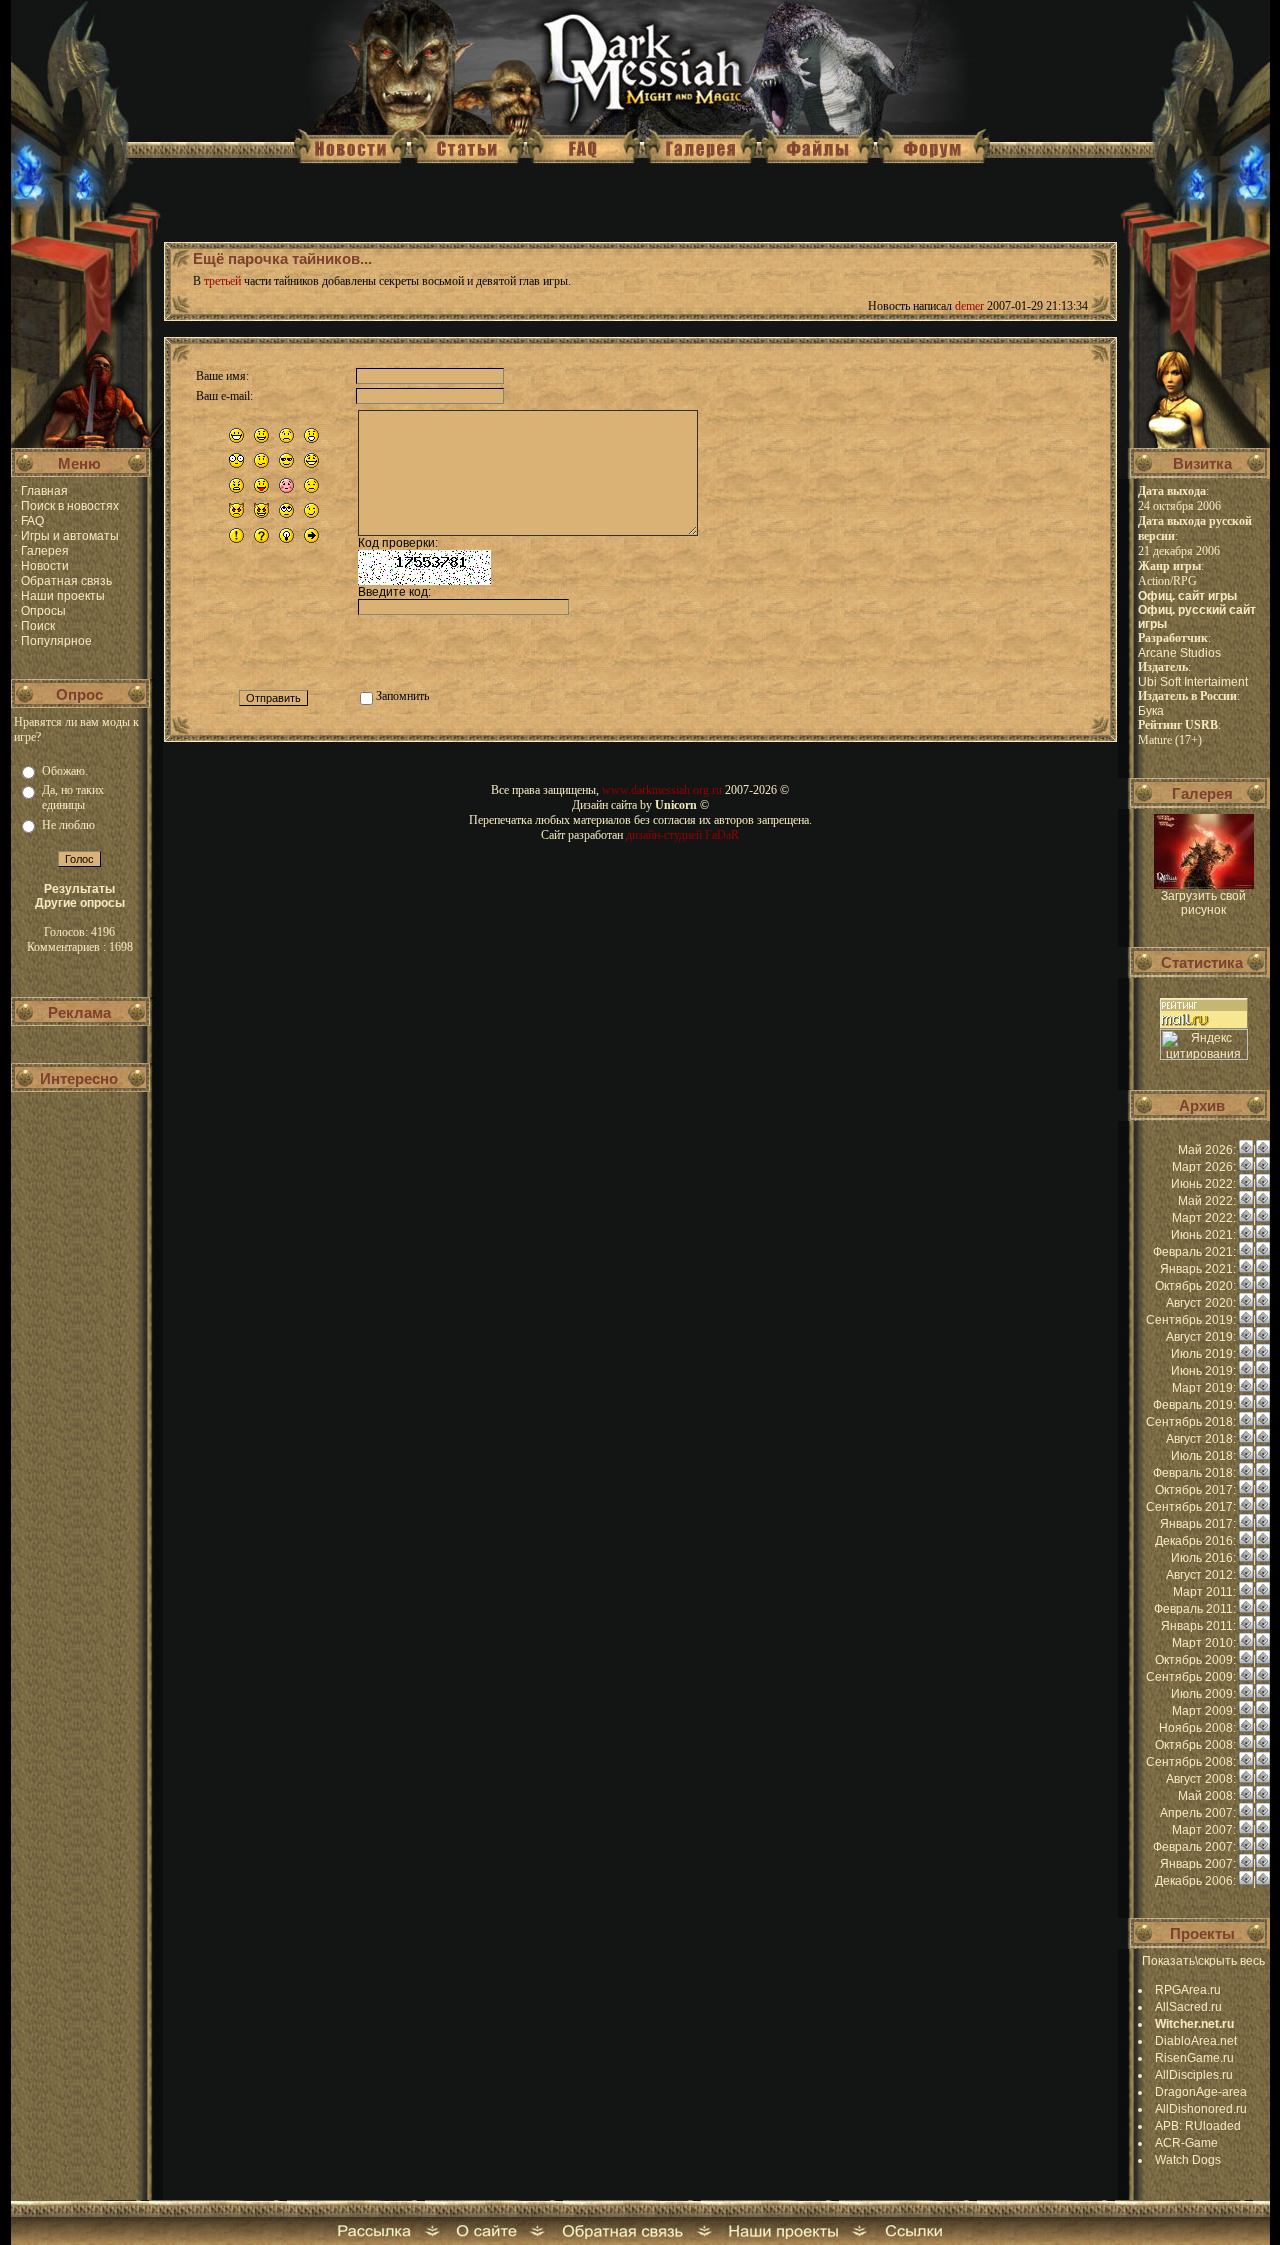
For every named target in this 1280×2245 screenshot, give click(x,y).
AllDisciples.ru (1194, 2075)
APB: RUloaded (1198, 2126)
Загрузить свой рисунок (1203, 903)
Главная (44, 491)
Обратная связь (66, 581)
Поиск (38, 626)
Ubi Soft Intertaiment (1193, 682)
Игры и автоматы (70, 536)
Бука (1151, 711)
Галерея (45, 551)
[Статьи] (1263, 1150)
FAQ (32, 521)
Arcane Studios (1179, 653)
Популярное (56, 641)
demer (969, 306)
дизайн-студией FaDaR (682, 835)
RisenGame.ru (1194, 2058)
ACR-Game (1186, 2143)
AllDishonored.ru (1201, 2109)
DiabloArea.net (1196, 2041)
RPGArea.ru (1188, 1990)
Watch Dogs (1188, 2160)
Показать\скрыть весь (1203, 1961)
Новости (45, 566)
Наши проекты (63, 596)
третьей (222, 281)
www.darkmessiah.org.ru (662, 790)
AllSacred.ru (1188, 2007)
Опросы (43, 611)
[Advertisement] (80, 1219)
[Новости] (1246, 1150)
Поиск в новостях (70, 506)
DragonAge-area (1201, 2092)
